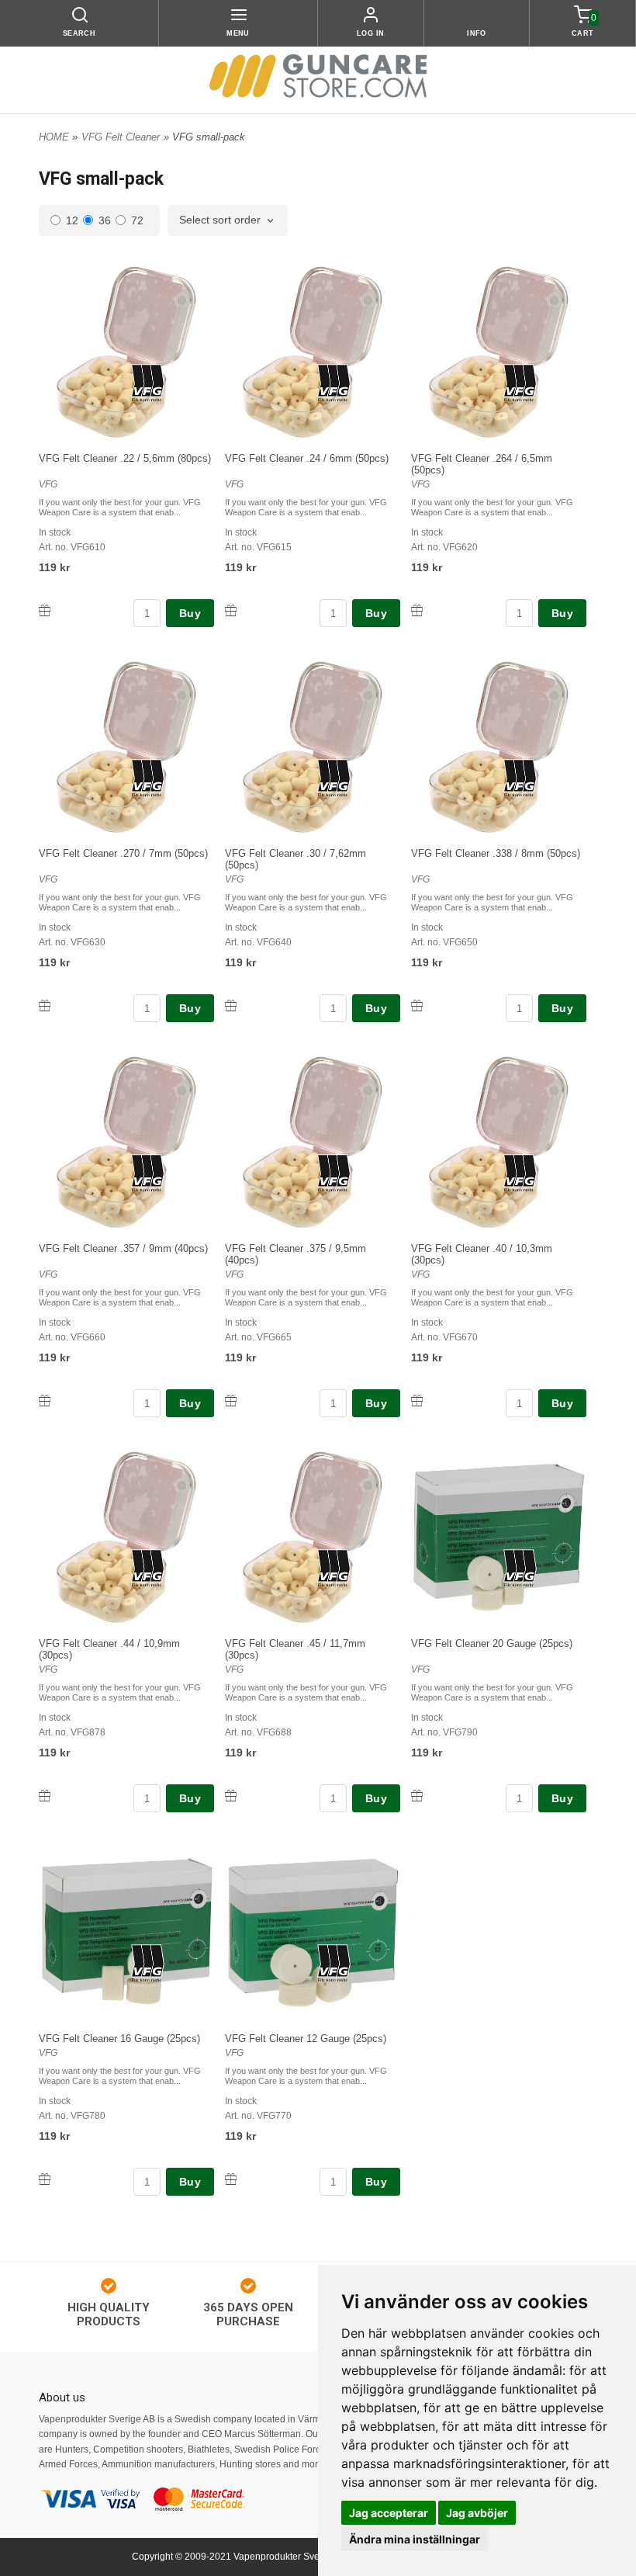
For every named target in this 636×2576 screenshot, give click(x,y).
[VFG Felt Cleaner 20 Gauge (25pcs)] (520, 1567)
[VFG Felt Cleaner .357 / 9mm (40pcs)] (148, 1172)
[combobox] (228, 220)
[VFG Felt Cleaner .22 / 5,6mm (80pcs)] (148, 382)
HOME (54, 137)
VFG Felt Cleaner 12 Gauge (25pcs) (306, 2039)
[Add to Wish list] (45, 610)
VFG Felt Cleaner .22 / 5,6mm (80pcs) (125, 458)
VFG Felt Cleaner (121, 137)
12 (72, 220)
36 (105, 220)
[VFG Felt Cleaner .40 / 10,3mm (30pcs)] (520, 1172)
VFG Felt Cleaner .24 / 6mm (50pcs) (307, 458)
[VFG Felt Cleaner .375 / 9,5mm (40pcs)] (334, 1172)
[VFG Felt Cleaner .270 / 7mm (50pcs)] (148, 777)
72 (137, 220)
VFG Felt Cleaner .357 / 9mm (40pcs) (123, 1248)
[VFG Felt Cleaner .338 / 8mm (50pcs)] (520, 777)
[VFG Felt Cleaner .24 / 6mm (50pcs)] (334, 382)
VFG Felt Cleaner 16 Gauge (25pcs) (119, 2039)
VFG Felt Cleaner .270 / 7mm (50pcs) (123, 853)
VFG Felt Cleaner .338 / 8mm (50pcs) (496, 853)
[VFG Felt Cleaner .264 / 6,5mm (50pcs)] (520, 382)
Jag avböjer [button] (477, 2513)
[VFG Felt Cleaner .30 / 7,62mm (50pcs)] (334, 777)
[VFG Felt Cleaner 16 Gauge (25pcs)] (148, 1962)
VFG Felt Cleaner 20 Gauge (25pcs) (492, 1643)
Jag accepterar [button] (389, 2513)
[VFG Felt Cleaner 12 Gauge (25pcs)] (334, 1962)
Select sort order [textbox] (220, 220)
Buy (190, 613)
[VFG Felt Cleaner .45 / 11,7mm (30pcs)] (334, 1567)
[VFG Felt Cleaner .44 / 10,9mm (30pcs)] (148, 1567)
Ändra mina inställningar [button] (415, 2539)
